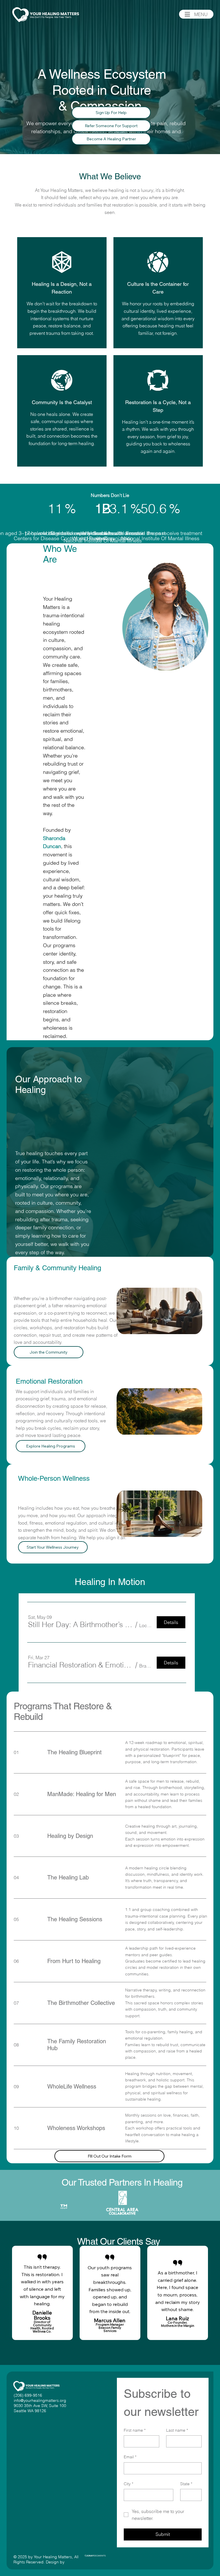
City (128, 2484)
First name (135, 2430)
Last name (177, 2430)
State (186, 2484)
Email (130, 2457)
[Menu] (187, 14)
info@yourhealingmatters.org (40, 2400)
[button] (192, 1428)
